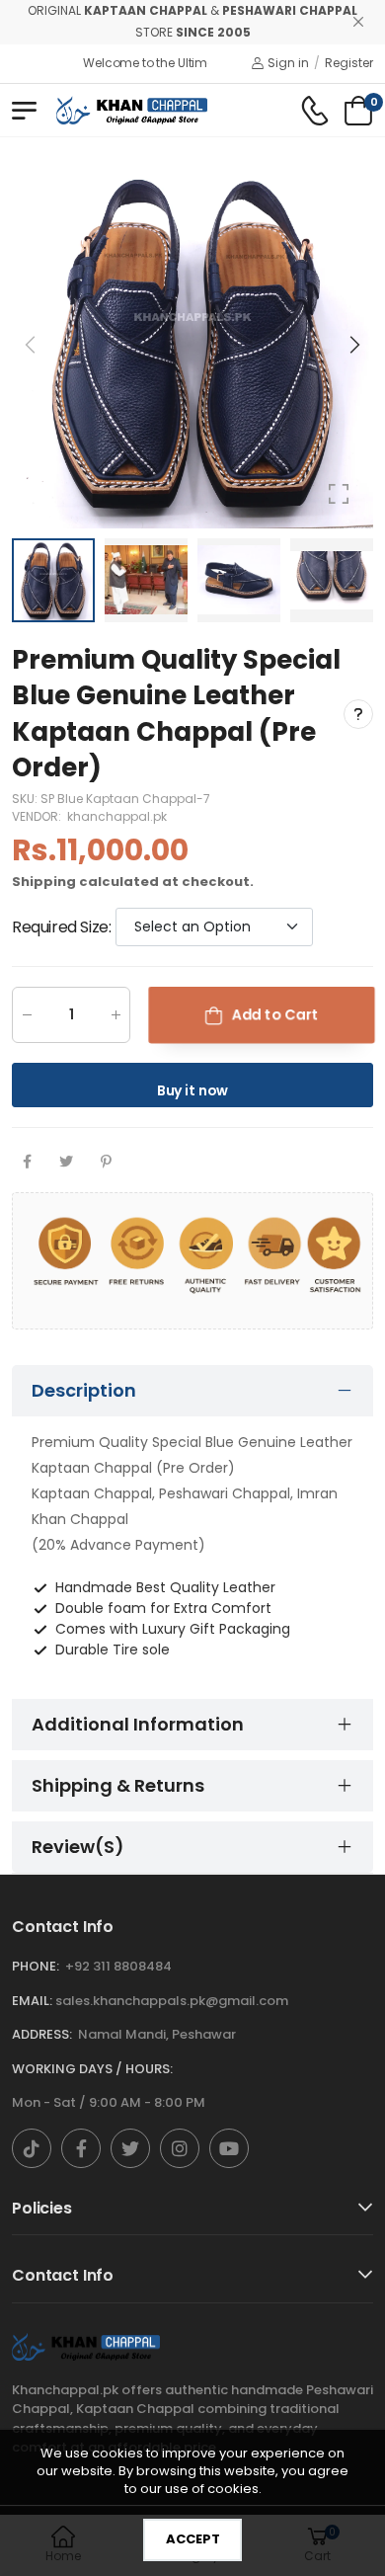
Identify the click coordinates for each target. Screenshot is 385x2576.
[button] (353, 345)
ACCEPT (193, 2539)
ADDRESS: (42, 2034)
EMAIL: (32, 2001)
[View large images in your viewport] (339, 494)
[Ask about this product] (358, 714)
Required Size (61, 926)
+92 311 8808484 (118, 1966)
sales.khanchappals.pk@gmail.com (172, 2001)
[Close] (358, 22)
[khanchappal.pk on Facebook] (81, 2148)
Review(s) (78, 1847)
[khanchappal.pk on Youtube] (229, 2148)
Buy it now (193, 1090)
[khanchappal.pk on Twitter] (130, 2148)
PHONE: (36, 1966)
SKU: (26, 798)
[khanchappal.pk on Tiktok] (32, 2148)
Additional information (138, 1724)
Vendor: (38, 815)
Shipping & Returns (118, 1785)
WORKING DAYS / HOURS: (92, 2069)
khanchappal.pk (117, 815)
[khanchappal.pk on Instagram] (180, 2148)
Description (84, 1390)
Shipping (44, 881)
